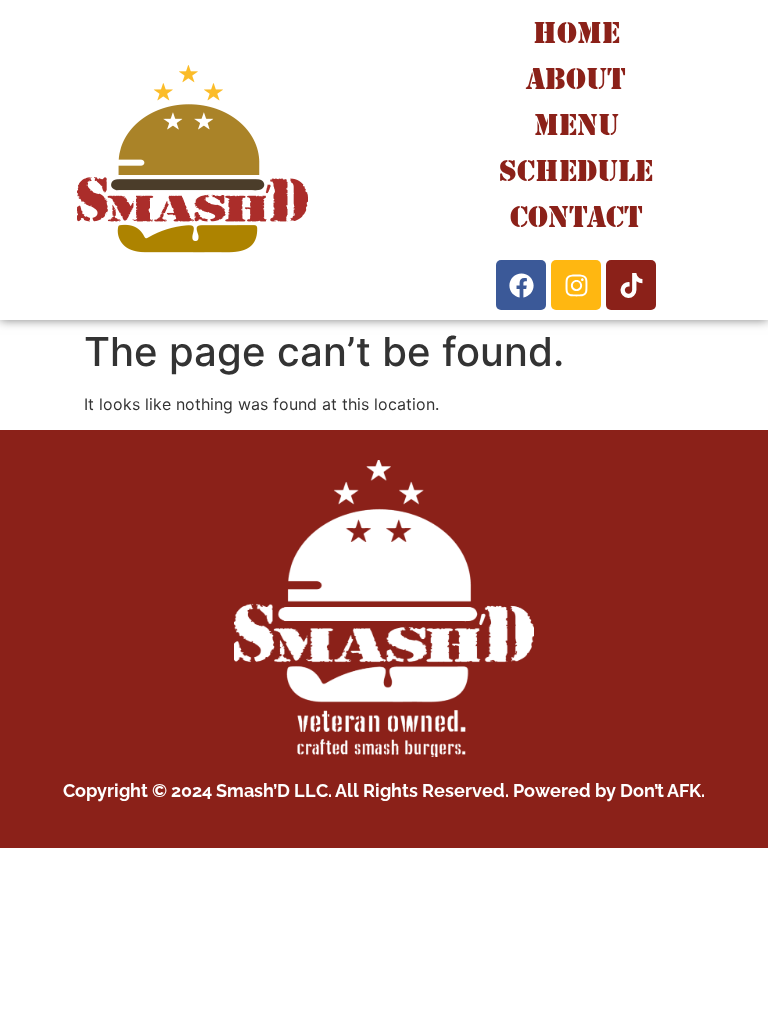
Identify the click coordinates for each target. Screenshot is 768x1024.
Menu (576, 124)
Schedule (576, 170)
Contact (576, 216)
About (576, 78)
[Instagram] (576, 285)
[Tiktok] (631, 285)
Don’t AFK (660, 790)
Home (576, 32)
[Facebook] (521, 285)
